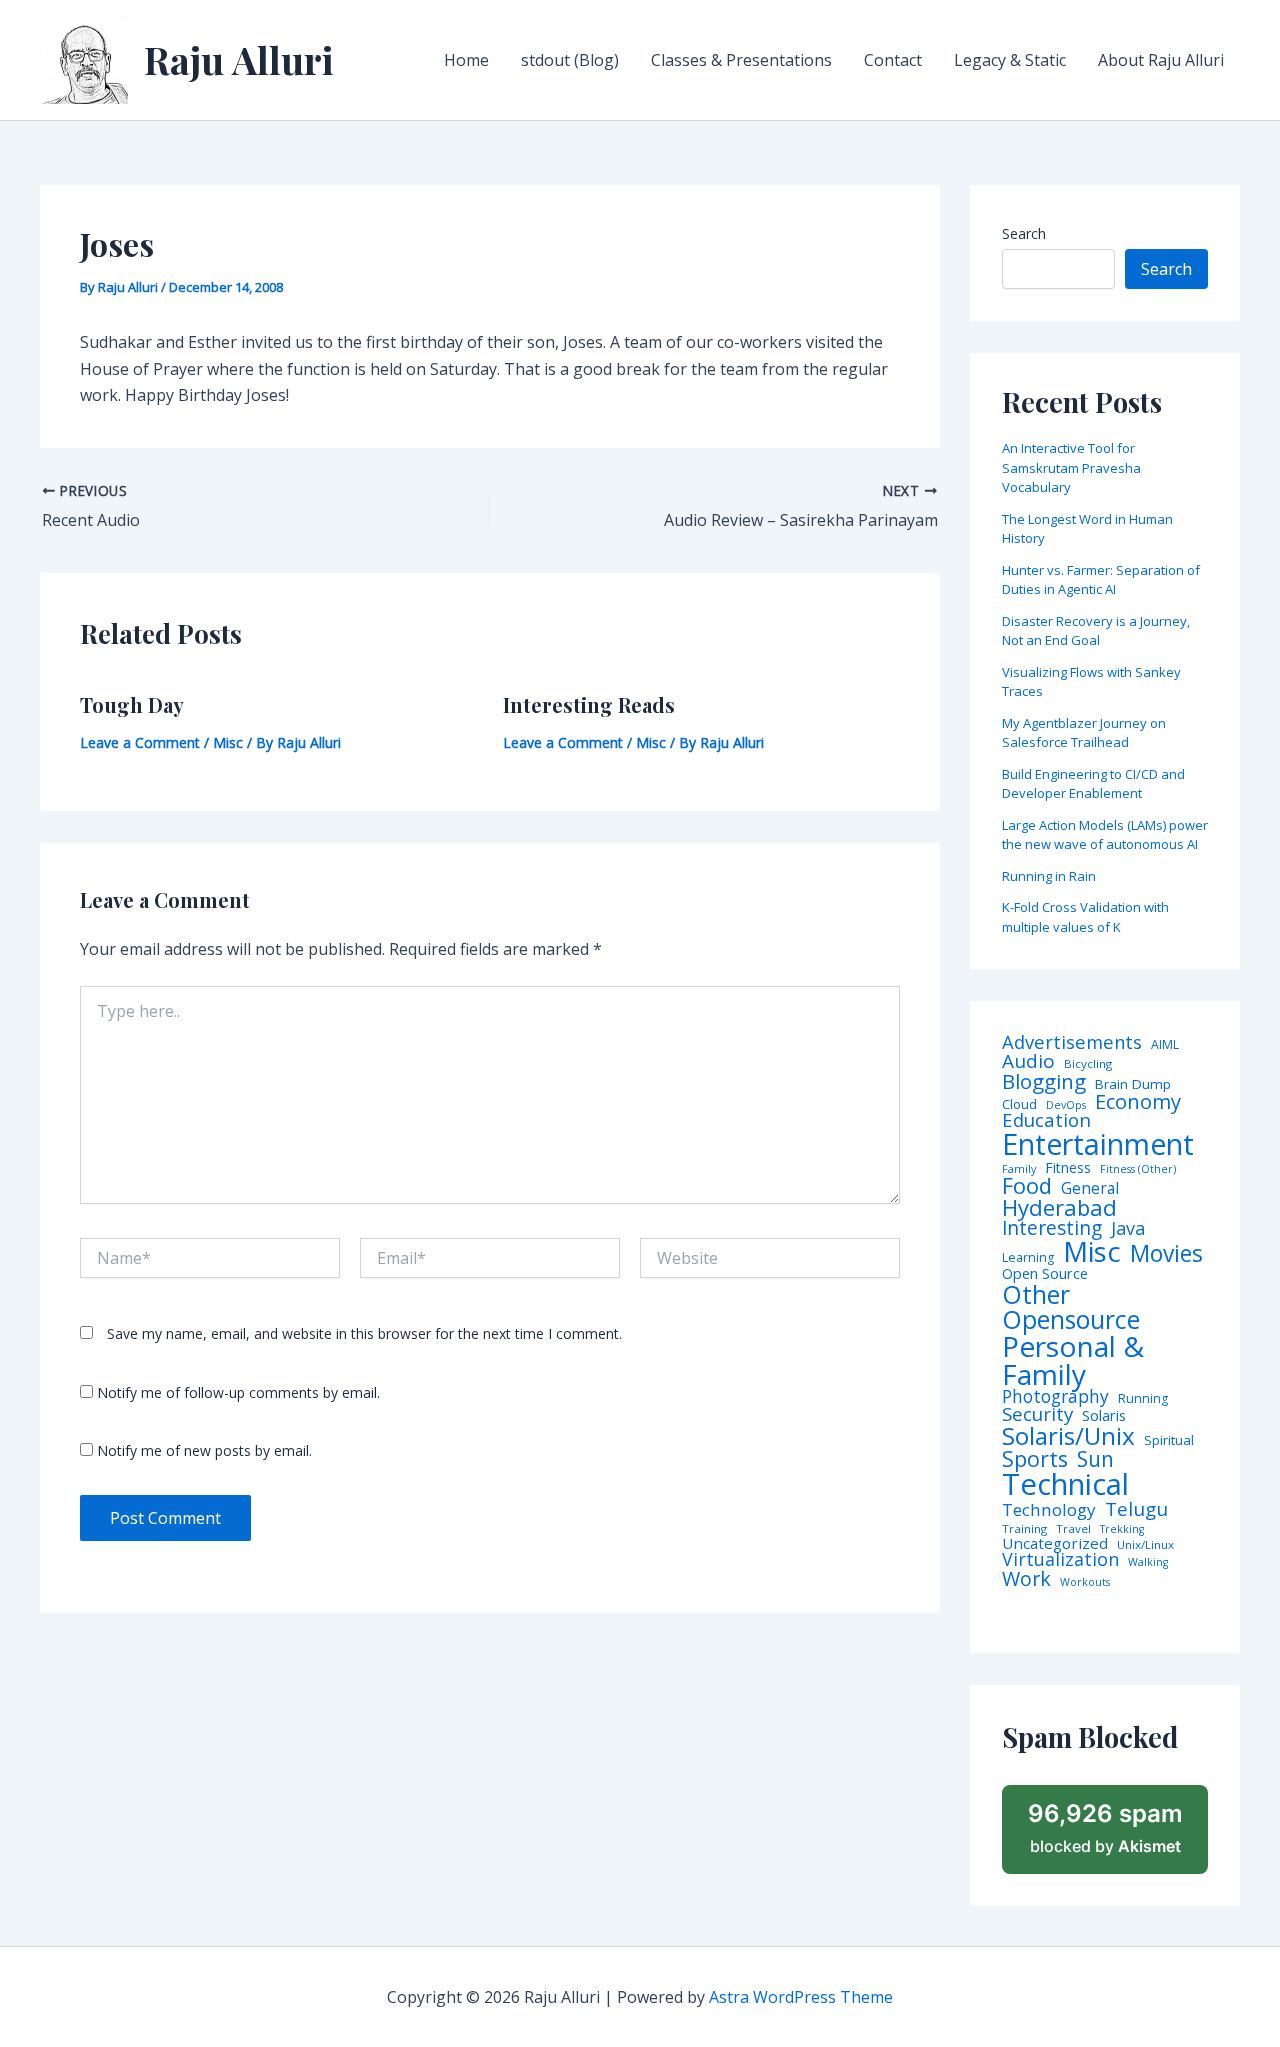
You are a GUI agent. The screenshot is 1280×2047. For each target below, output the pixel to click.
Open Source (1045, 1274)
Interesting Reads (589, 704)
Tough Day (132, 704)
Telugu (1136, 1509)
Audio (1028, 1061)
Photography (1055, 1396)
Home (466, 60)
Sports (1035, 1458)
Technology (1049, 1509)
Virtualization (1060, 1560)
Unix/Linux (1145, 1545)
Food (1027, 1186)
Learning (1028, 1258)
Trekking (1122, 1529)
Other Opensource (1071, 1307)
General (1090, 1189)
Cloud (1019, 1104)
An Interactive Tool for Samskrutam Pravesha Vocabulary (1071, 467)
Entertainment (1098, 1144)
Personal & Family (1073, 1360)
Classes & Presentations (741, 60)
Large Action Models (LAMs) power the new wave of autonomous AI (1105, 835)
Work (1026, 1579)
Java (1128, 1228)
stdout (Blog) (570, 60)
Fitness (1068, 1168)
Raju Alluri (239, 59)
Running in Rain (1049, 876)
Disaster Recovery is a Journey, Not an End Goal (1096, 631)
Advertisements (1072, 1042)
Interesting (1052, 1228)
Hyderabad (1059, 1207)
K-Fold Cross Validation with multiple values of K (1085, 917)
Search (1024, 233)
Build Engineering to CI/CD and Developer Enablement (1093, 784)
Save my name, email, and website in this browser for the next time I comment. (364, 1333)
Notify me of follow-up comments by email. (238, 1392)
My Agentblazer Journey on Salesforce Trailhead (1084, 733)
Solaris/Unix (1068, 1436)
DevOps (1066, 1105)
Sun (1095, 1459)
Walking (1148, 1562)
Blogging (1044, 1081)
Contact (893, 60)
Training (1024, 1529)
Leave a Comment (140, 742)
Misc (228, 742)
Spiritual (1169, 1440)
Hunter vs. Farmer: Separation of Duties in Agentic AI (1101, 580)
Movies (1166, 1254)
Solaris (1104, 1415)
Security (1037, 1414)
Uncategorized (1055, 1543)
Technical (1065, 1484)
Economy (1138, 1101)
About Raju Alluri (1161, 60)
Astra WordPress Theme (801, 1997)
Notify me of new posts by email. (204, 1450)
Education (1046, 1120)
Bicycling (1088, 1064)
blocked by (1105, 1828)
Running (1143, 1399)
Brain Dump (1133, 1085)
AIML (1165, 1045)
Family (1019, 1169)
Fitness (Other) (1138, 1169)
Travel (1073, 1529)
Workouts (1085, 1582)
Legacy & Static (1010, 60)
